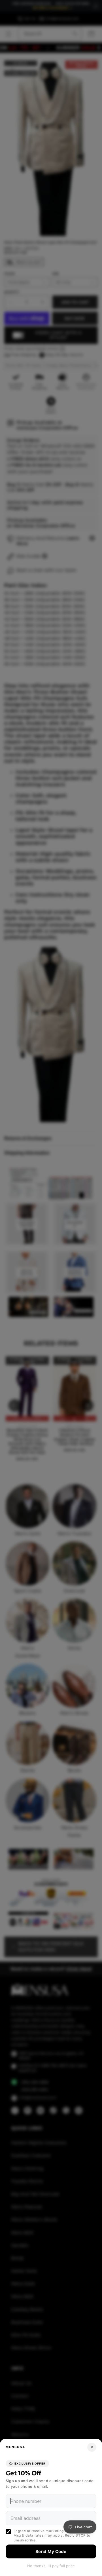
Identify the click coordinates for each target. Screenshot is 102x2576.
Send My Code (51, 2551)
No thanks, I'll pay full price (51, 2566)
